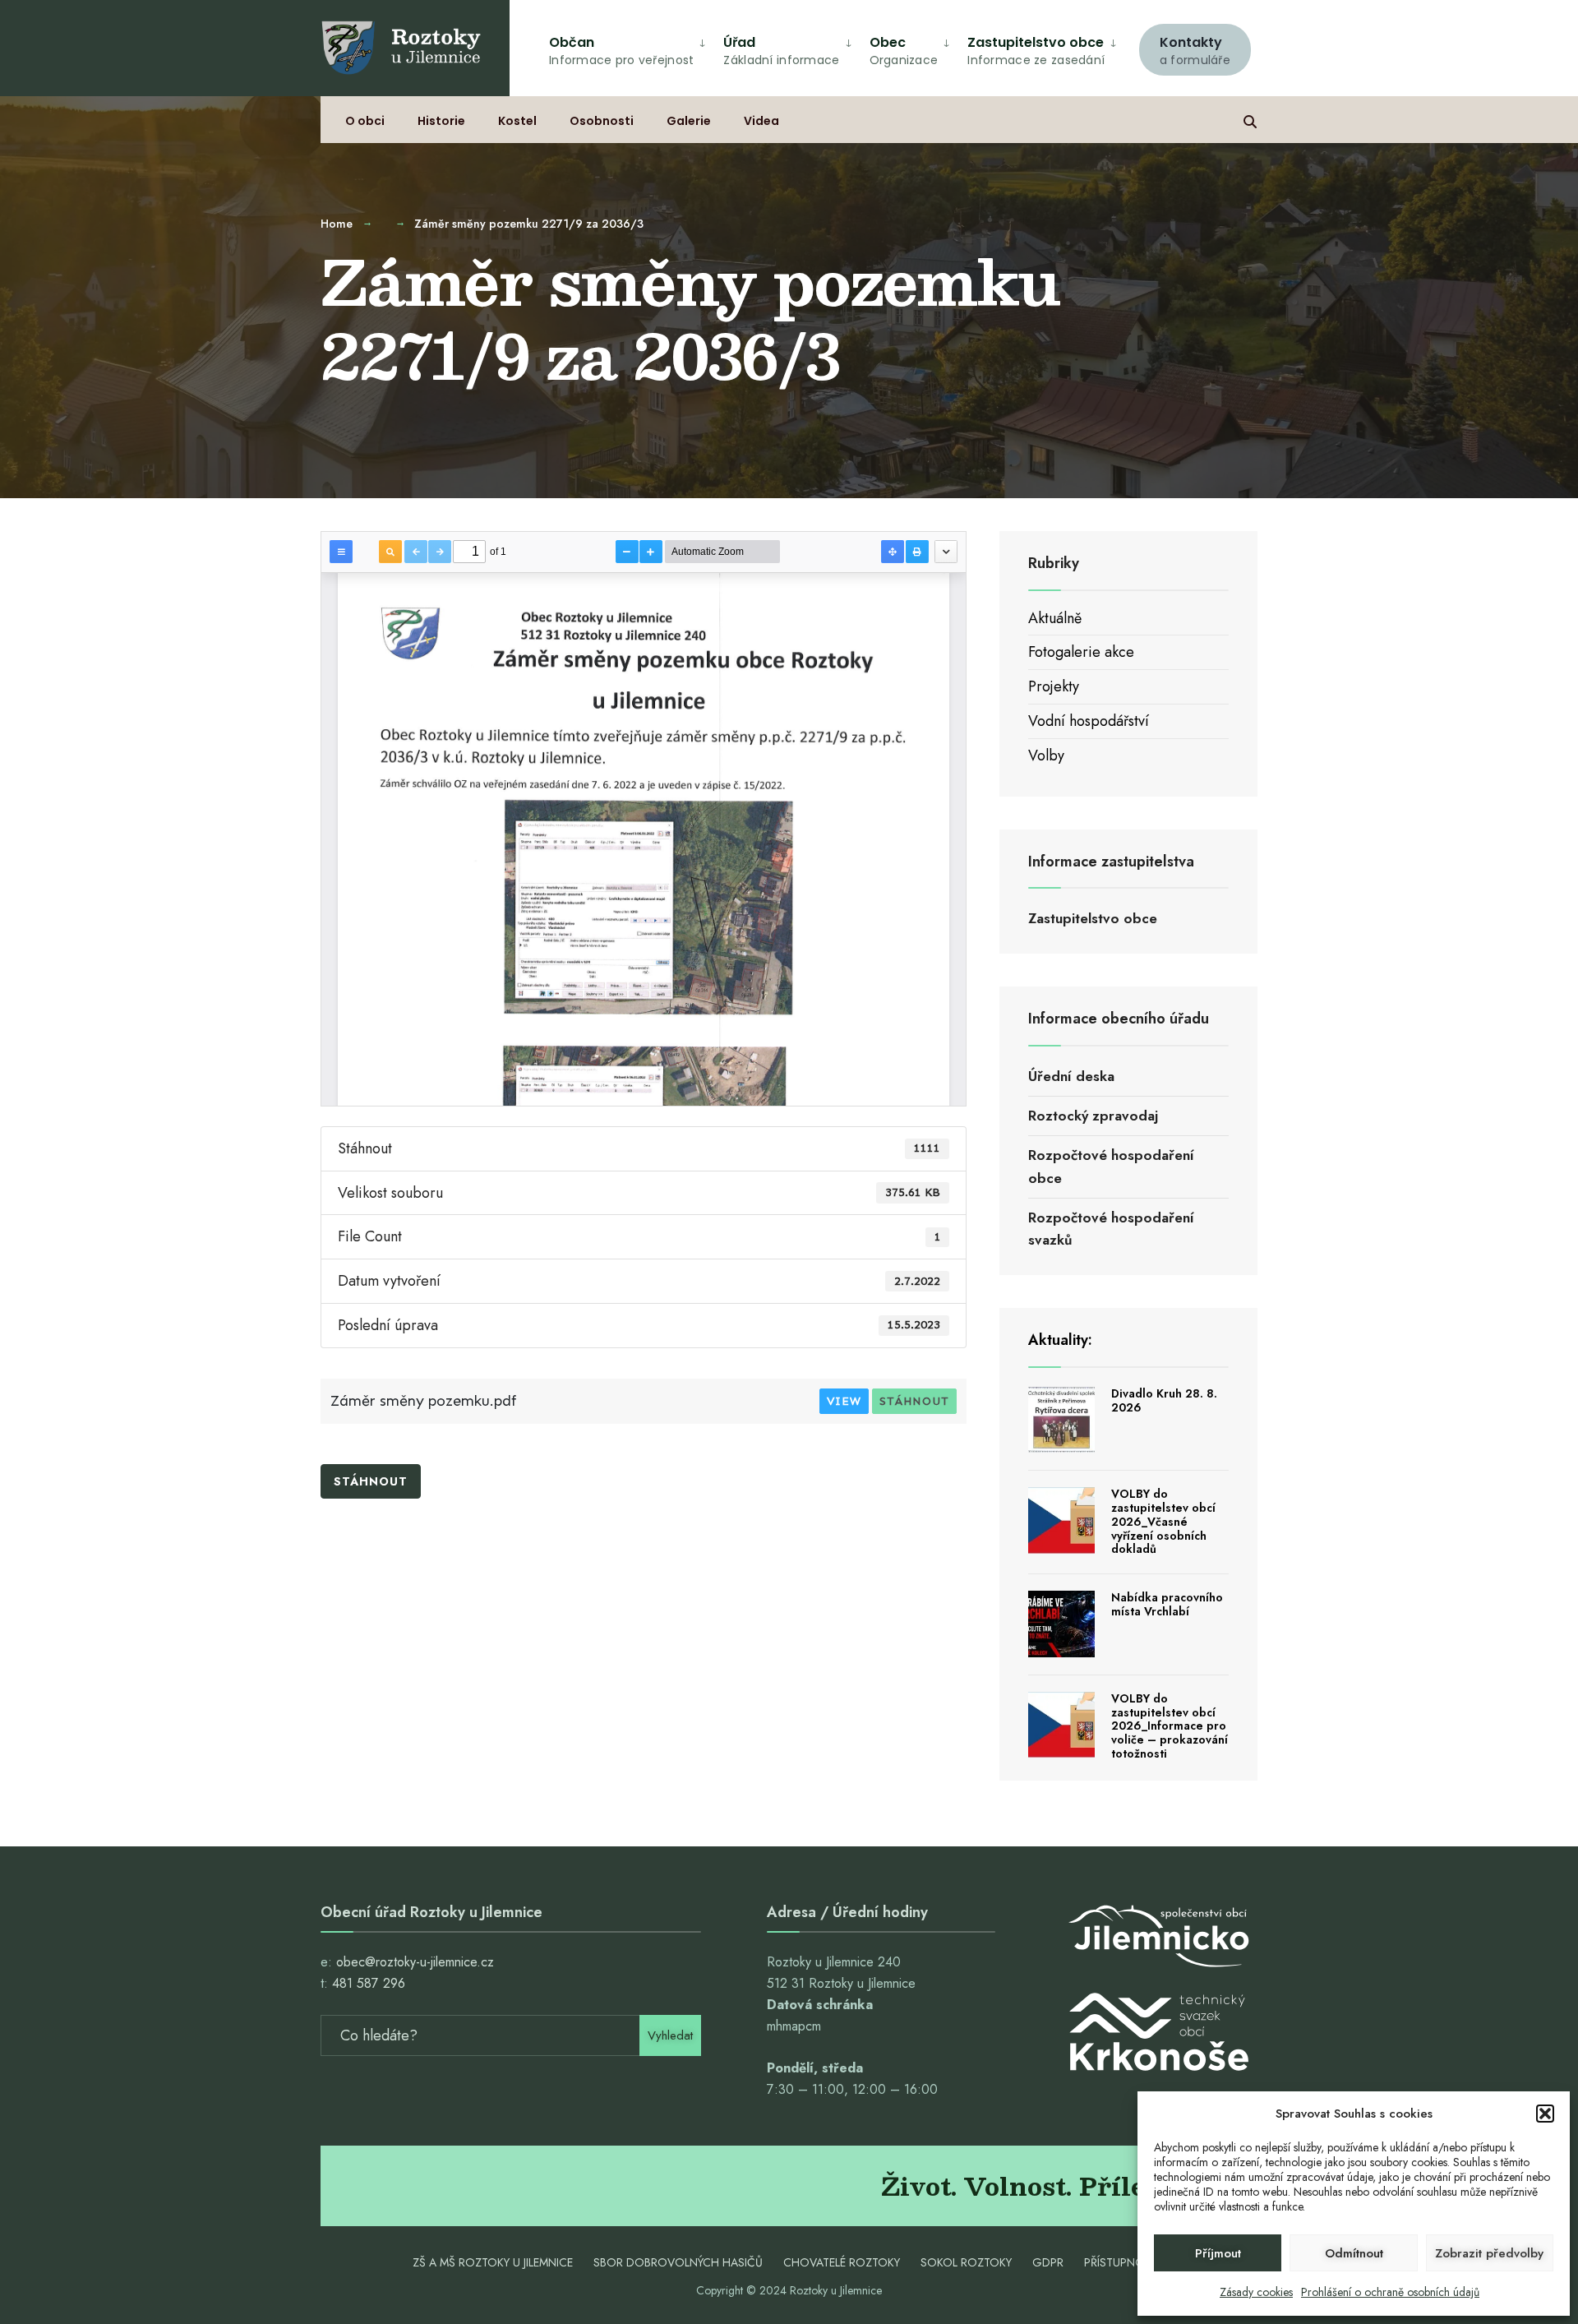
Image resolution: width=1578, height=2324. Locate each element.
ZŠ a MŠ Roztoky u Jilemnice (493, 2262)
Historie (441, 121)
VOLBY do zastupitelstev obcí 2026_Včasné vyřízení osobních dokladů (1163, 1521)
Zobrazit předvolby (1489, 2253)
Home (337, 224)
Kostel (517, 121)
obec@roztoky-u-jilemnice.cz (415, 1962)
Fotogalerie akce (1081, 652)
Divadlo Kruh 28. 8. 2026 (1164, 1400)
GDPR (1048, 2262)
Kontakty (1195, 51)
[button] (1545, 2114)
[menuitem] (1195, 48)
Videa (761, 121)
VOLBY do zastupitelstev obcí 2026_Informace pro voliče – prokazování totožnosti (1170, 1726)
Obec (904, 51)
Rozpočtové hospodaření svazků (1111, 1229)
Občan (621, 51)
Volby (1046, 755)
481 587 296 (369, 1983)
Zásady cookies (1256, 2292)
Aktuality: (1060, 1340)
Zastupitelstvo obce (1036, 51)
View (844, 1401)
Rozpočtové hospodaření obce (1111, 1166)
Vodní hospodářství (1089, 721)
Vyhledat (670, 2035)
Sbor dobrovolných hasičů (678, 2262)
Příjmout (1218, 2253)
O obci (365, 121)
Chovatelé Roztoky (842, 2262)
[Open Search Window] (1250, 120)
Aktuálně (1055, 618)
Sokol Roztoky (966, 2262)
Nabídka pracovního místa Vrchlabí (1167, 1604)
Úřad (781, 51)
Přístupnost (1121, 2262)
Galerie (689, 121)
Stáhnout (914, 1401)
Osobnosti (602, 121)
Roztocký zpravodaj (1093, 1116)
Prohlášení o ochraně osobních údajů (1390, 2292)
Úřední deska (1071, 1076)
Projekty (1054, 686)
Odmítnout (1354, 2253)
